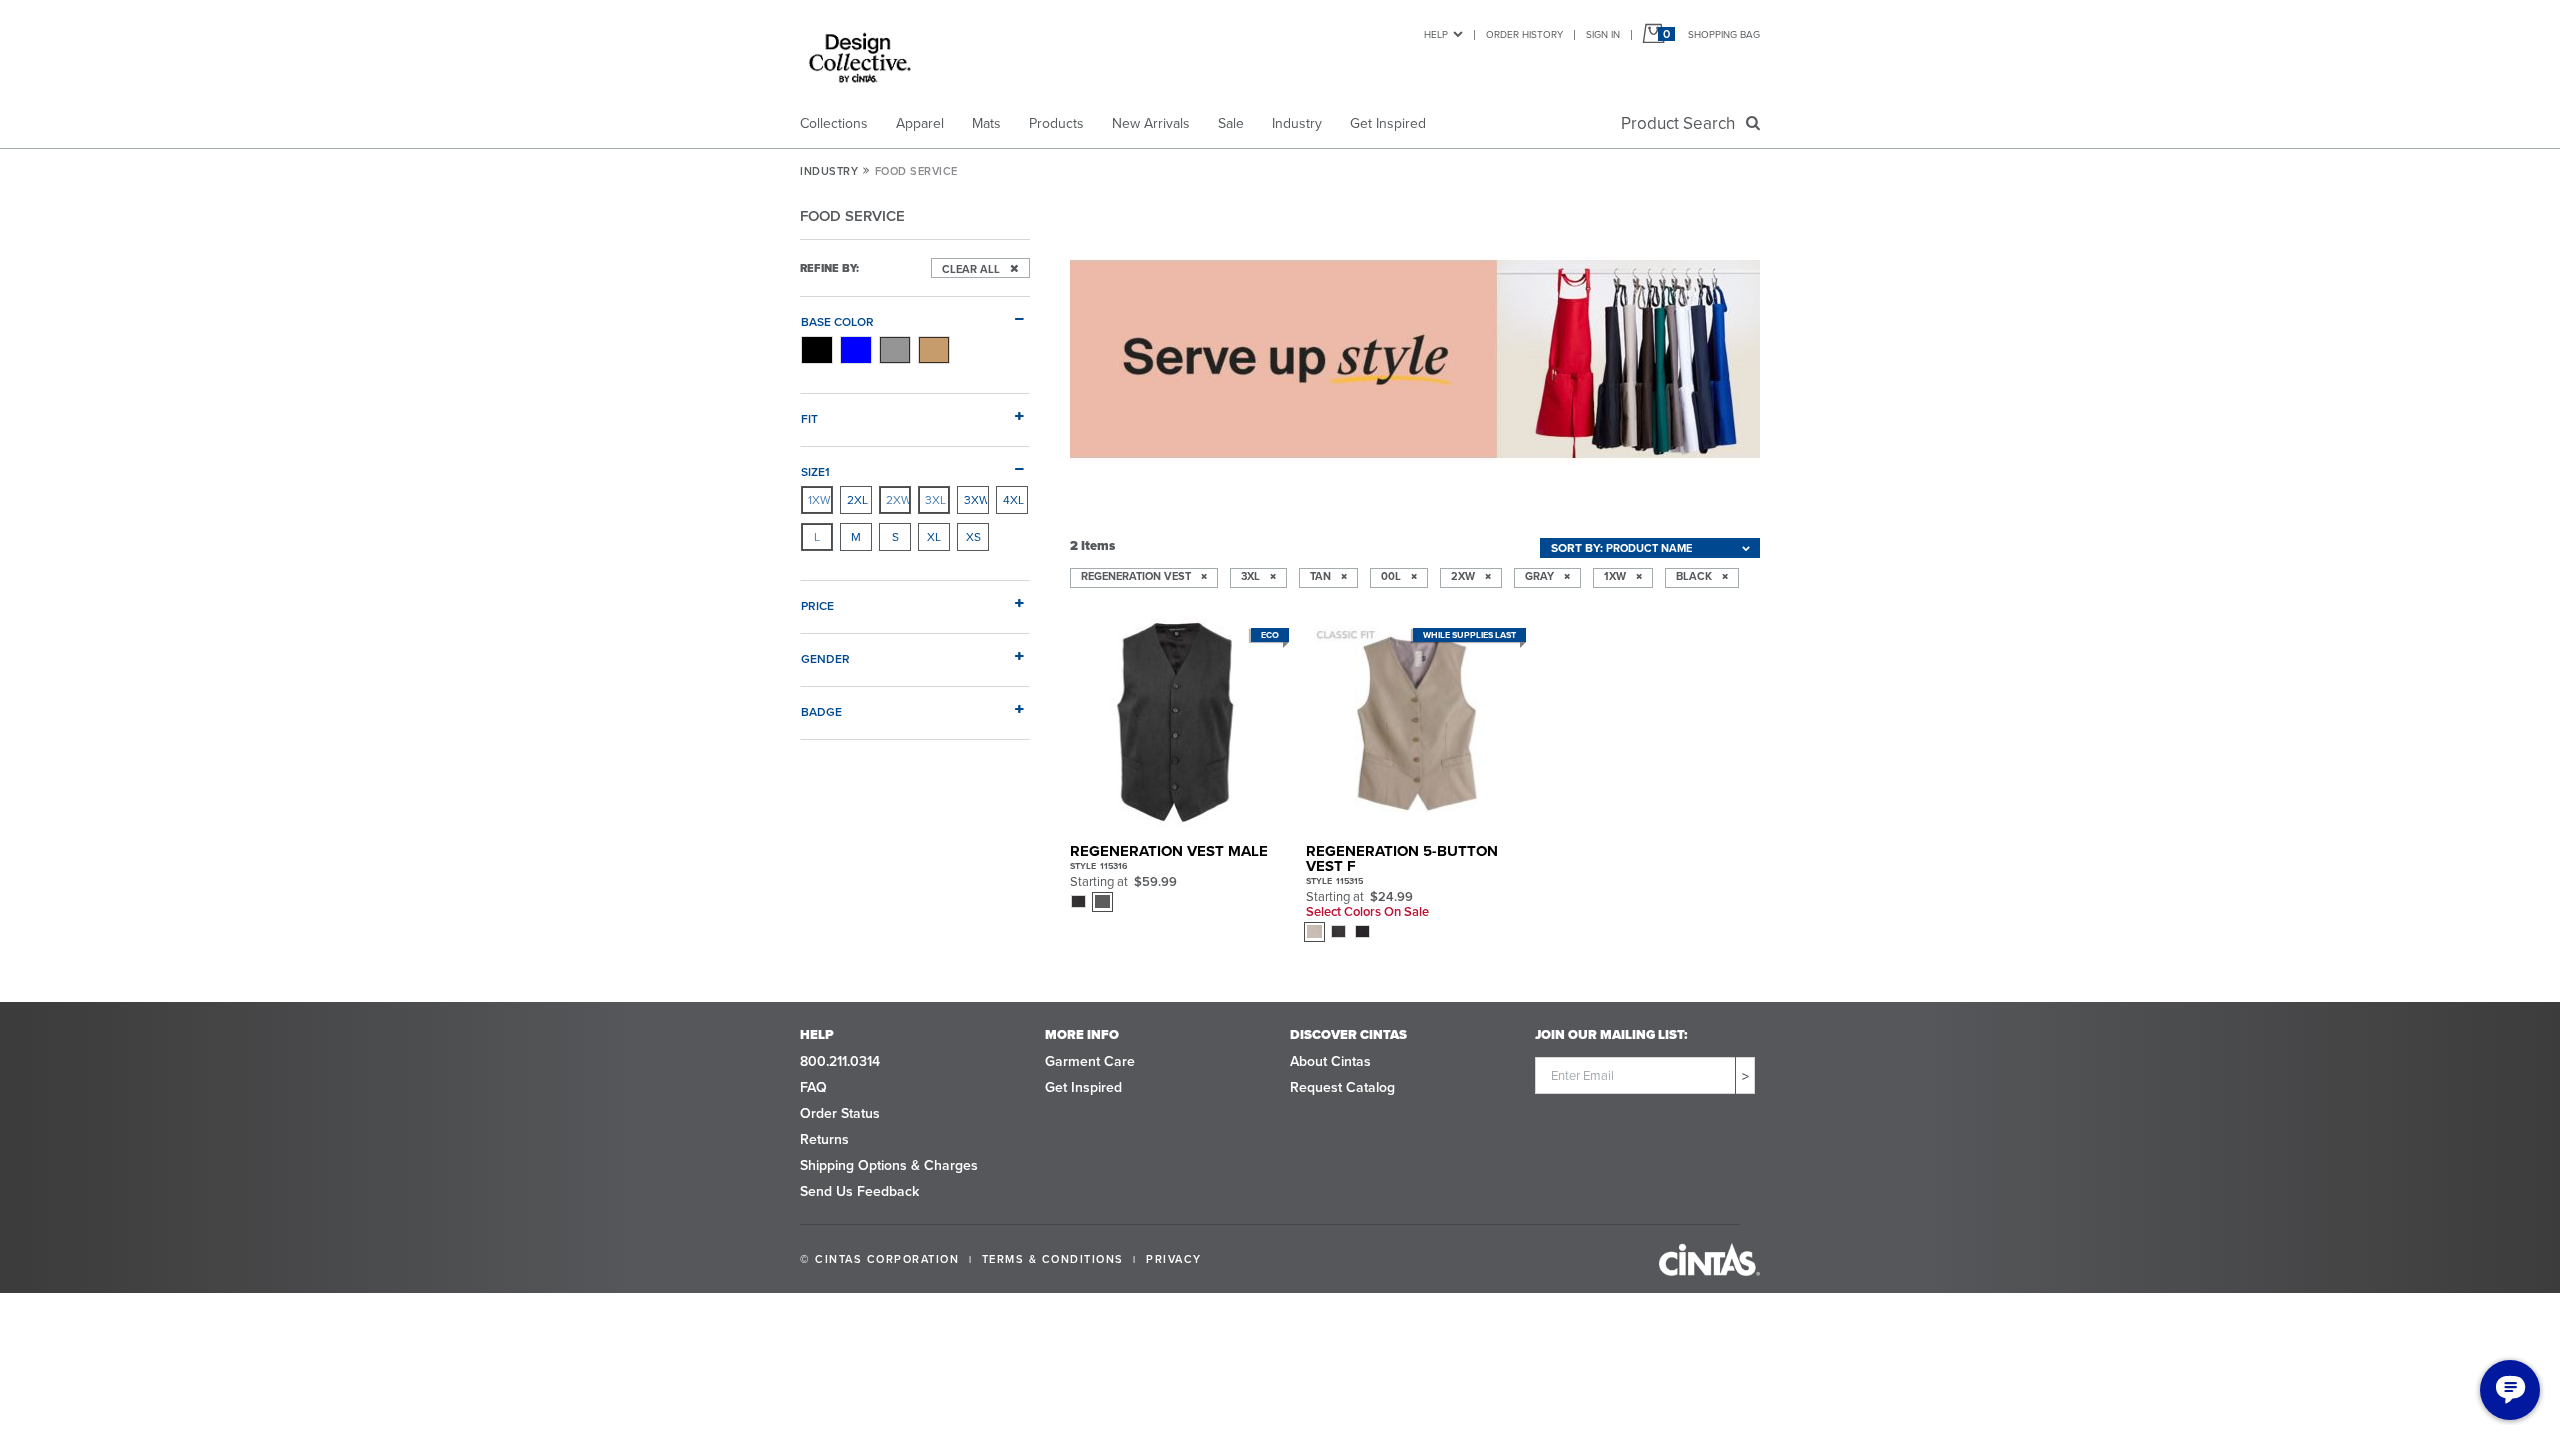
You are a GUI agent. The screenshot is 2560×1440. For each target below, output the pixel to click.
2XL (857, 500)
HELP (1436, 34)
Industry (1297, 123)
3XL (935, 500)
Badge (821, 711)
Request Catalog (1342, 1087)
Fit (809, 418)
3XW (976, 500)
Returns (824, 1139)
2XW (898, 500)
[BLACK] (817, 350)
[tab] (915, 314)
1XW (819, 500)
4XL (1013, 500)
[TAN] (934, 350)
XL (934, 537)
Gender (825, 658)
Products (1056, 123)
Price (817, 605)
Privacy (1174, 1259)
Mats (986, 123)
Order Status (840, 1113)
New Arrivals (1151, 123)
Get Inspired (1388, 123)
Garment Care (1090, 1061)
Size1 (815, 471)
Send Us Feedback (859, 1191)
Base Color (837, 321)
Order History (1524, 34)
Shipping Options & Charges (889, 1165)
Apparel (920, 123)
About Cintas (1330, 1061)
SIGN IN (1603, 34)
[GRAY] (895, 350)
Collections (834, 123)
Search (1682, 123)
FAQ (813, 1087)
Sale (1231, 123)
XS (973, 537)
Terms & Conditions (1053, 1259)
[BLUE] (856, 350)
